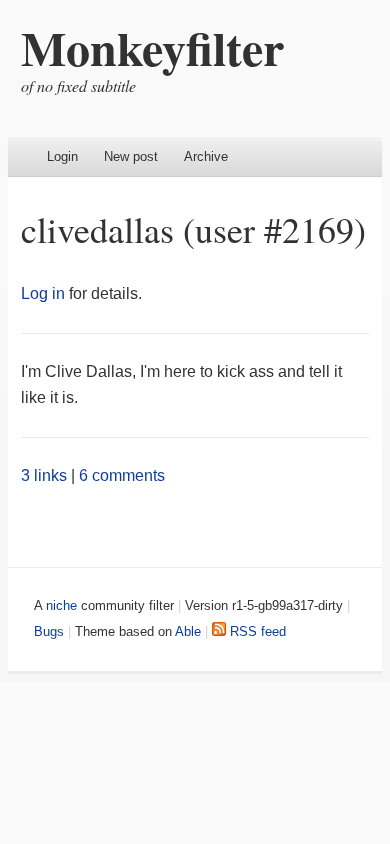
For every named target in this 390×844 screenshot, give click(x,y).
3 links (44, 475)
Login (62, 156)
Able (188, 631)
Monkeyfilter (152, 47)
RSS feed (256, 631)
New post (131, 156)
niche (61, 605)
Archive (206, 156)
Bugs (49, 631)
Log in (43, 293)
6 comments (122, 475)
